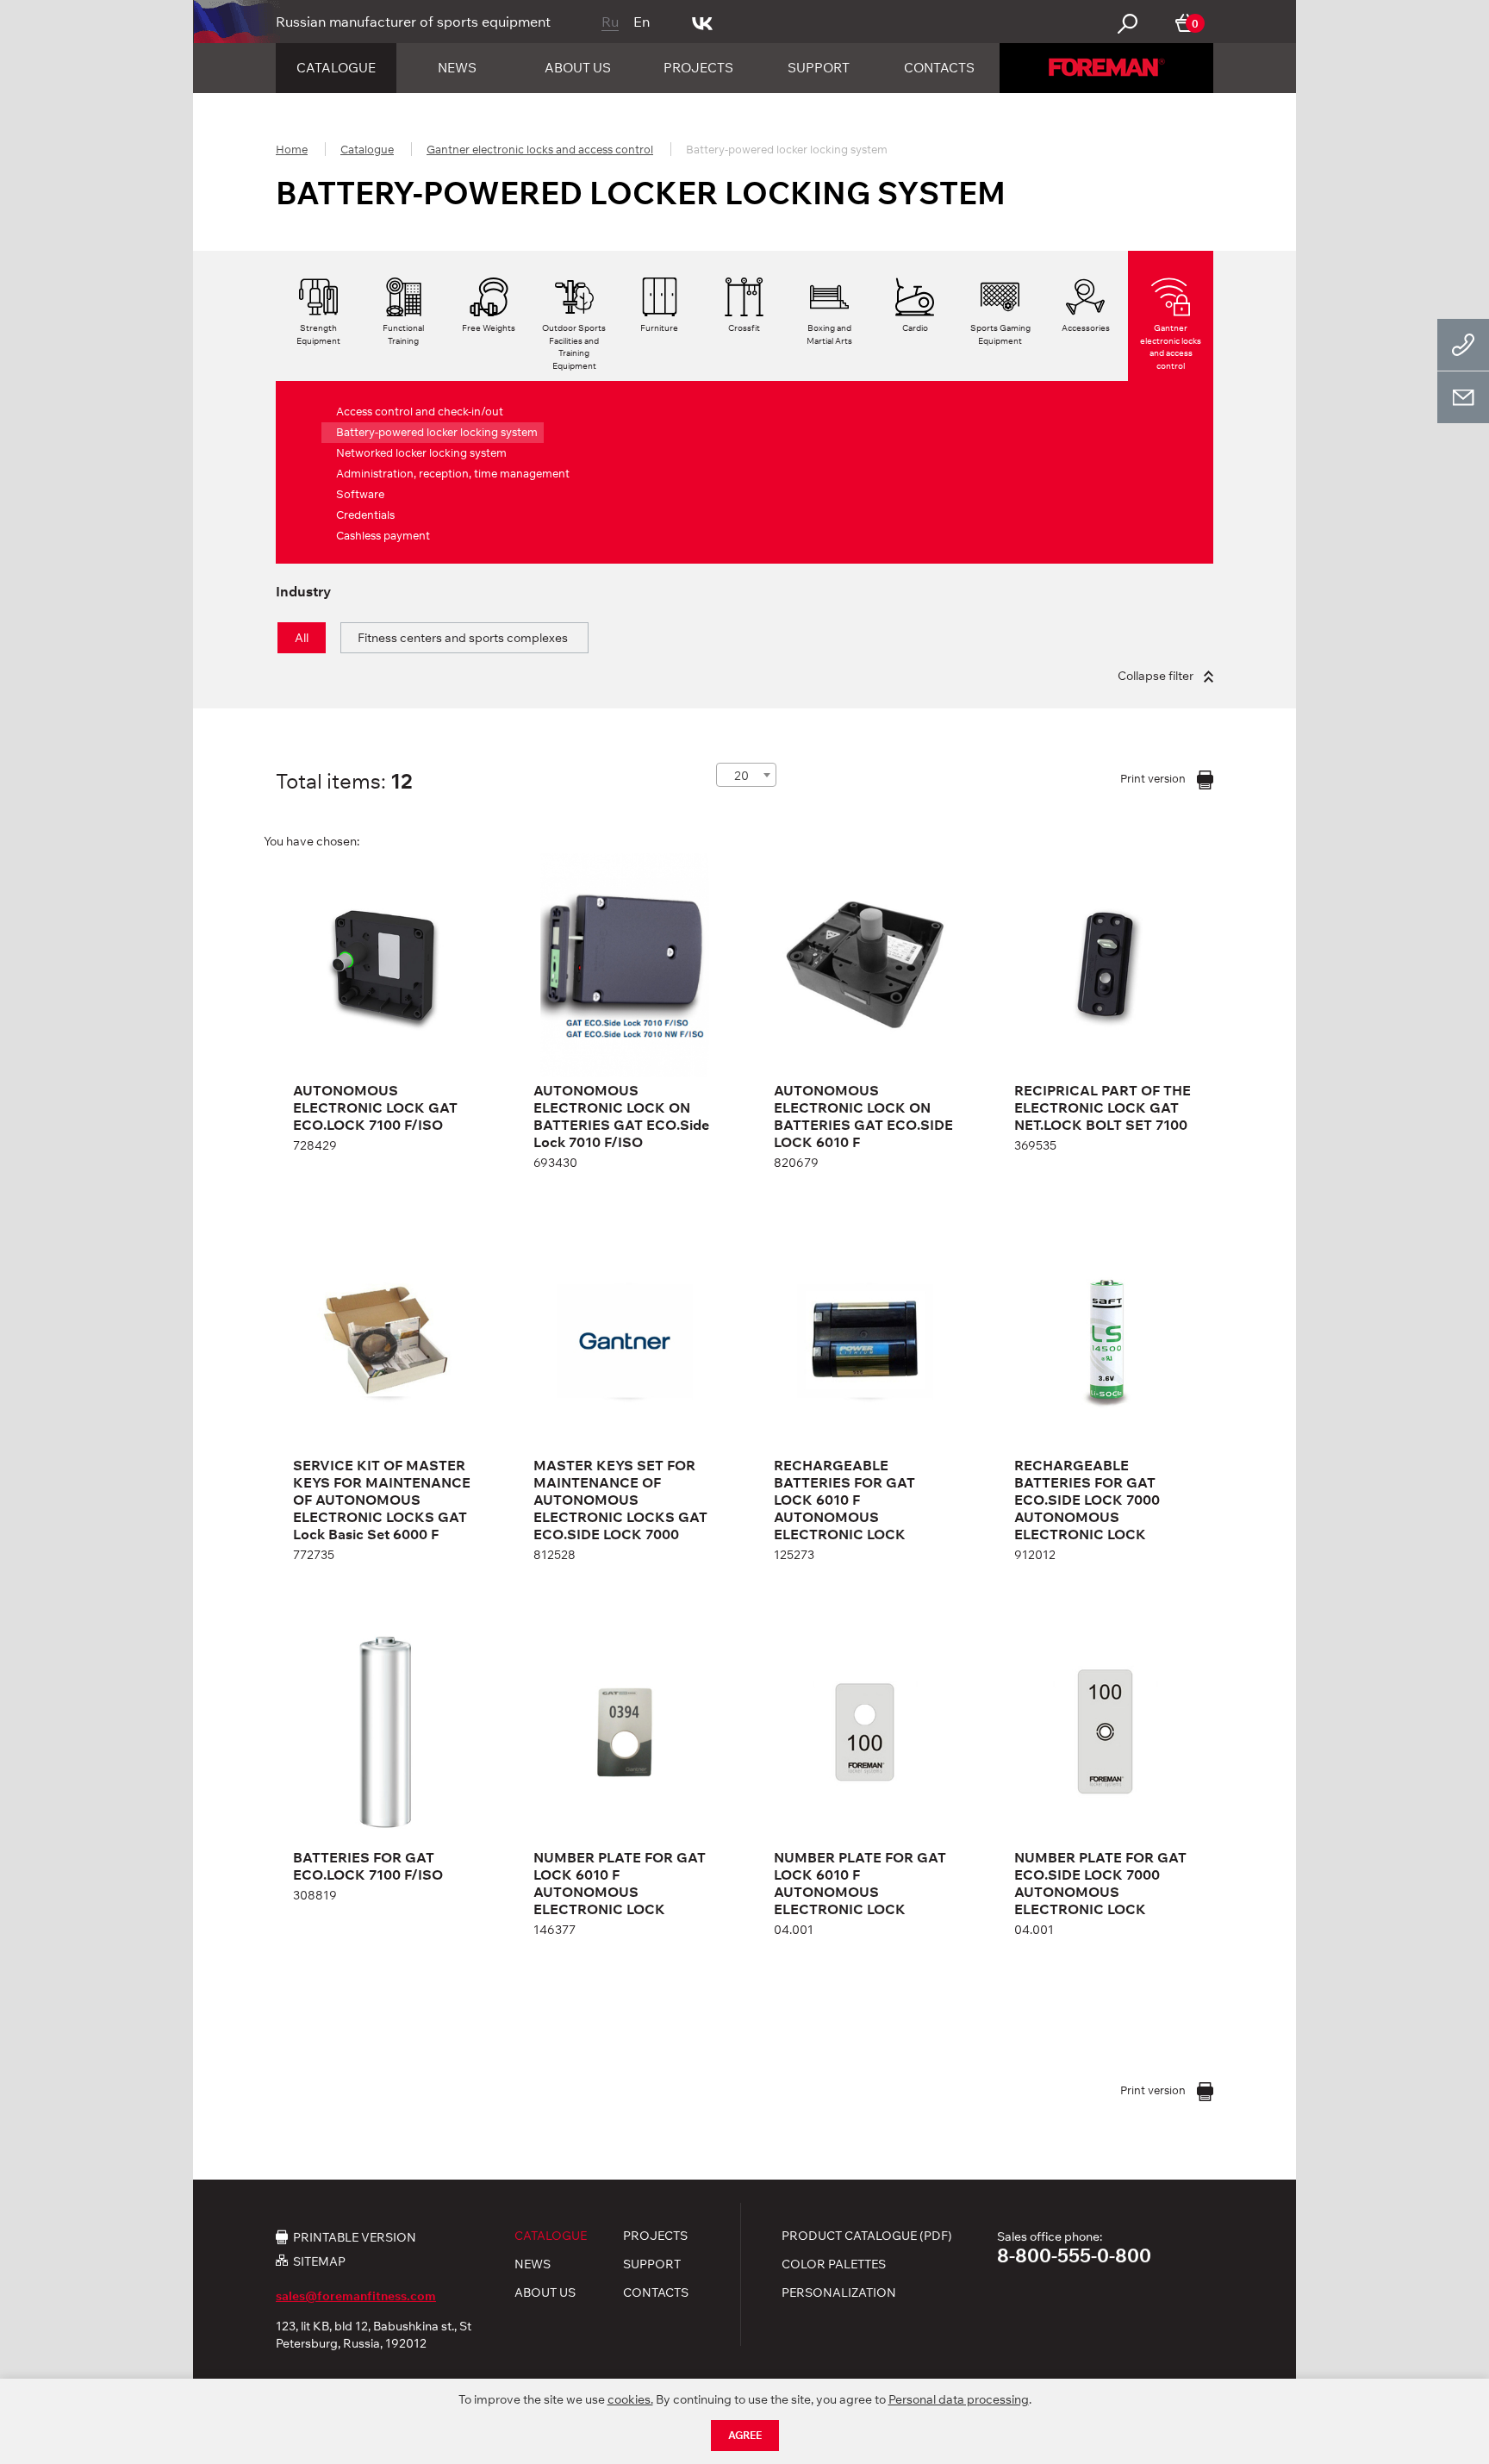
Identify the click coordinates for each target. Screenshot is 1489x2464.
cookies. (630, 2399)
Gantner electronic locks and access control (540, 149)
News (457, 68)
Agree (745, 2435)
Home (292, 149)
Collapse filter (1157, 676)
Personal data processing (959, 2399)
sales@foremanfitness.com (356, 2296)
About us (578, 68)
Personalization (839, 2292)
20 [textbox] (741, 776)
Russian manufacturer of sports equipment (413, 22)
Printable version (355, 2236)
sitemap (319, 2261)
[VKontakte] (703, 22)
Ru (610, 22)
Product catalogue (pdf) (867, 2236)
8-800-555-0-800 (1074, 2255)
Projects (698, 68)
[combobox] (746, 775)
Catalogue (336, 68)
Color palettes (834, 2264)
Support (819, 68)
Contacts (939, 68)
